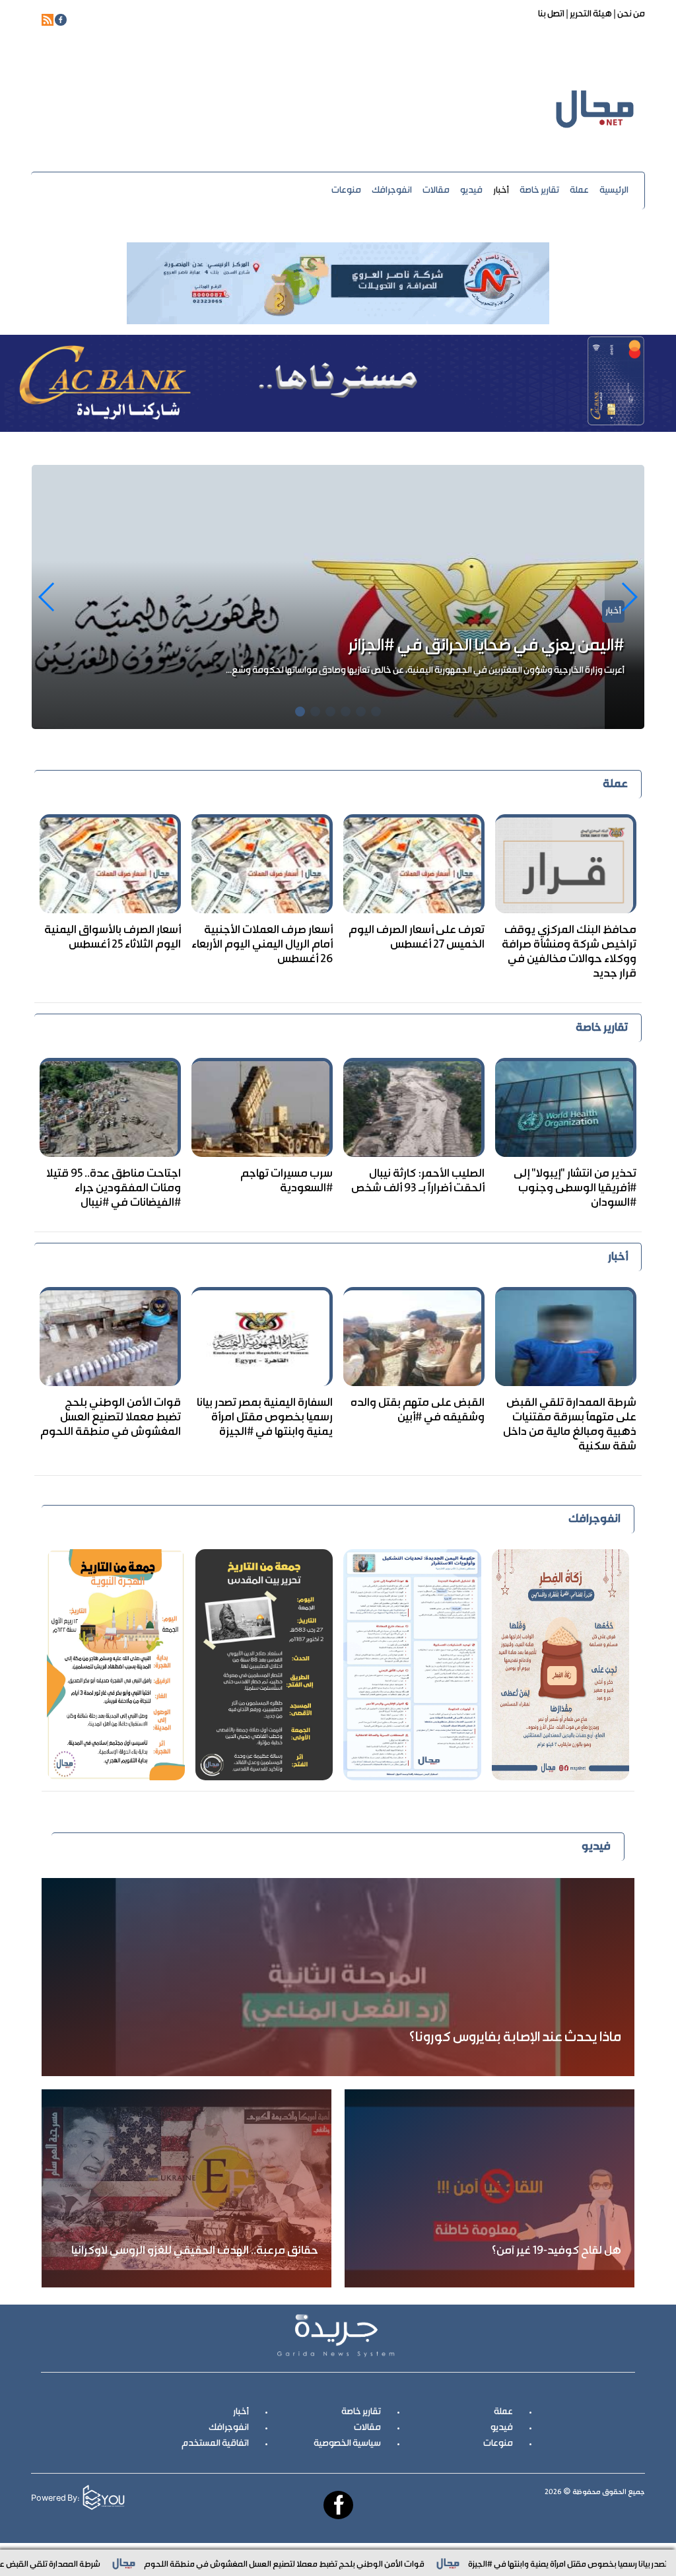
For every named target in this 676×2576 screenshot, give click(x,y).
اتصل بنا (551, 15)
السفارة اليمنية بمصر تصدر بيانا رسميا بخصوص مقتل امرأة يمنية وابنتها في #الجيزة (265, 1418)
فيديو (471, 191)
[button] (47, 597)
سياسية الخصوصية (347, 2444)
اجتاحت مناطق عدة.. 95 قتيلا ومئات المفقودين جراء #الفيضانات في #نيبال (114, 1189)
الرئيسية (614, 191)
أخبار (501, 191)
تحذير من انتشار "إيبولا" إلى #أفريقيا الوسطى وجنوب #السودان (419, 646)
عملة (579, 191)
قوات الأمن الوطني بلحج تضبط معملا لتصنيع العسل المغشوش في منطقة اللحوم (111, 1418)
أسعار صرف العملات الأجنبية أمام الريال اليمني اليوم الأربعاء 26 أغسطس (262, 945)
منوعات (346, 191)
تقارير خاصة (539, 191)
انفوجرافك (392, 191)
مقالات (436, 191)
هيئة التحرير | (588, 15)
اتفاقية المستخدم (215, 2444)
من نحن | (628, 15)
